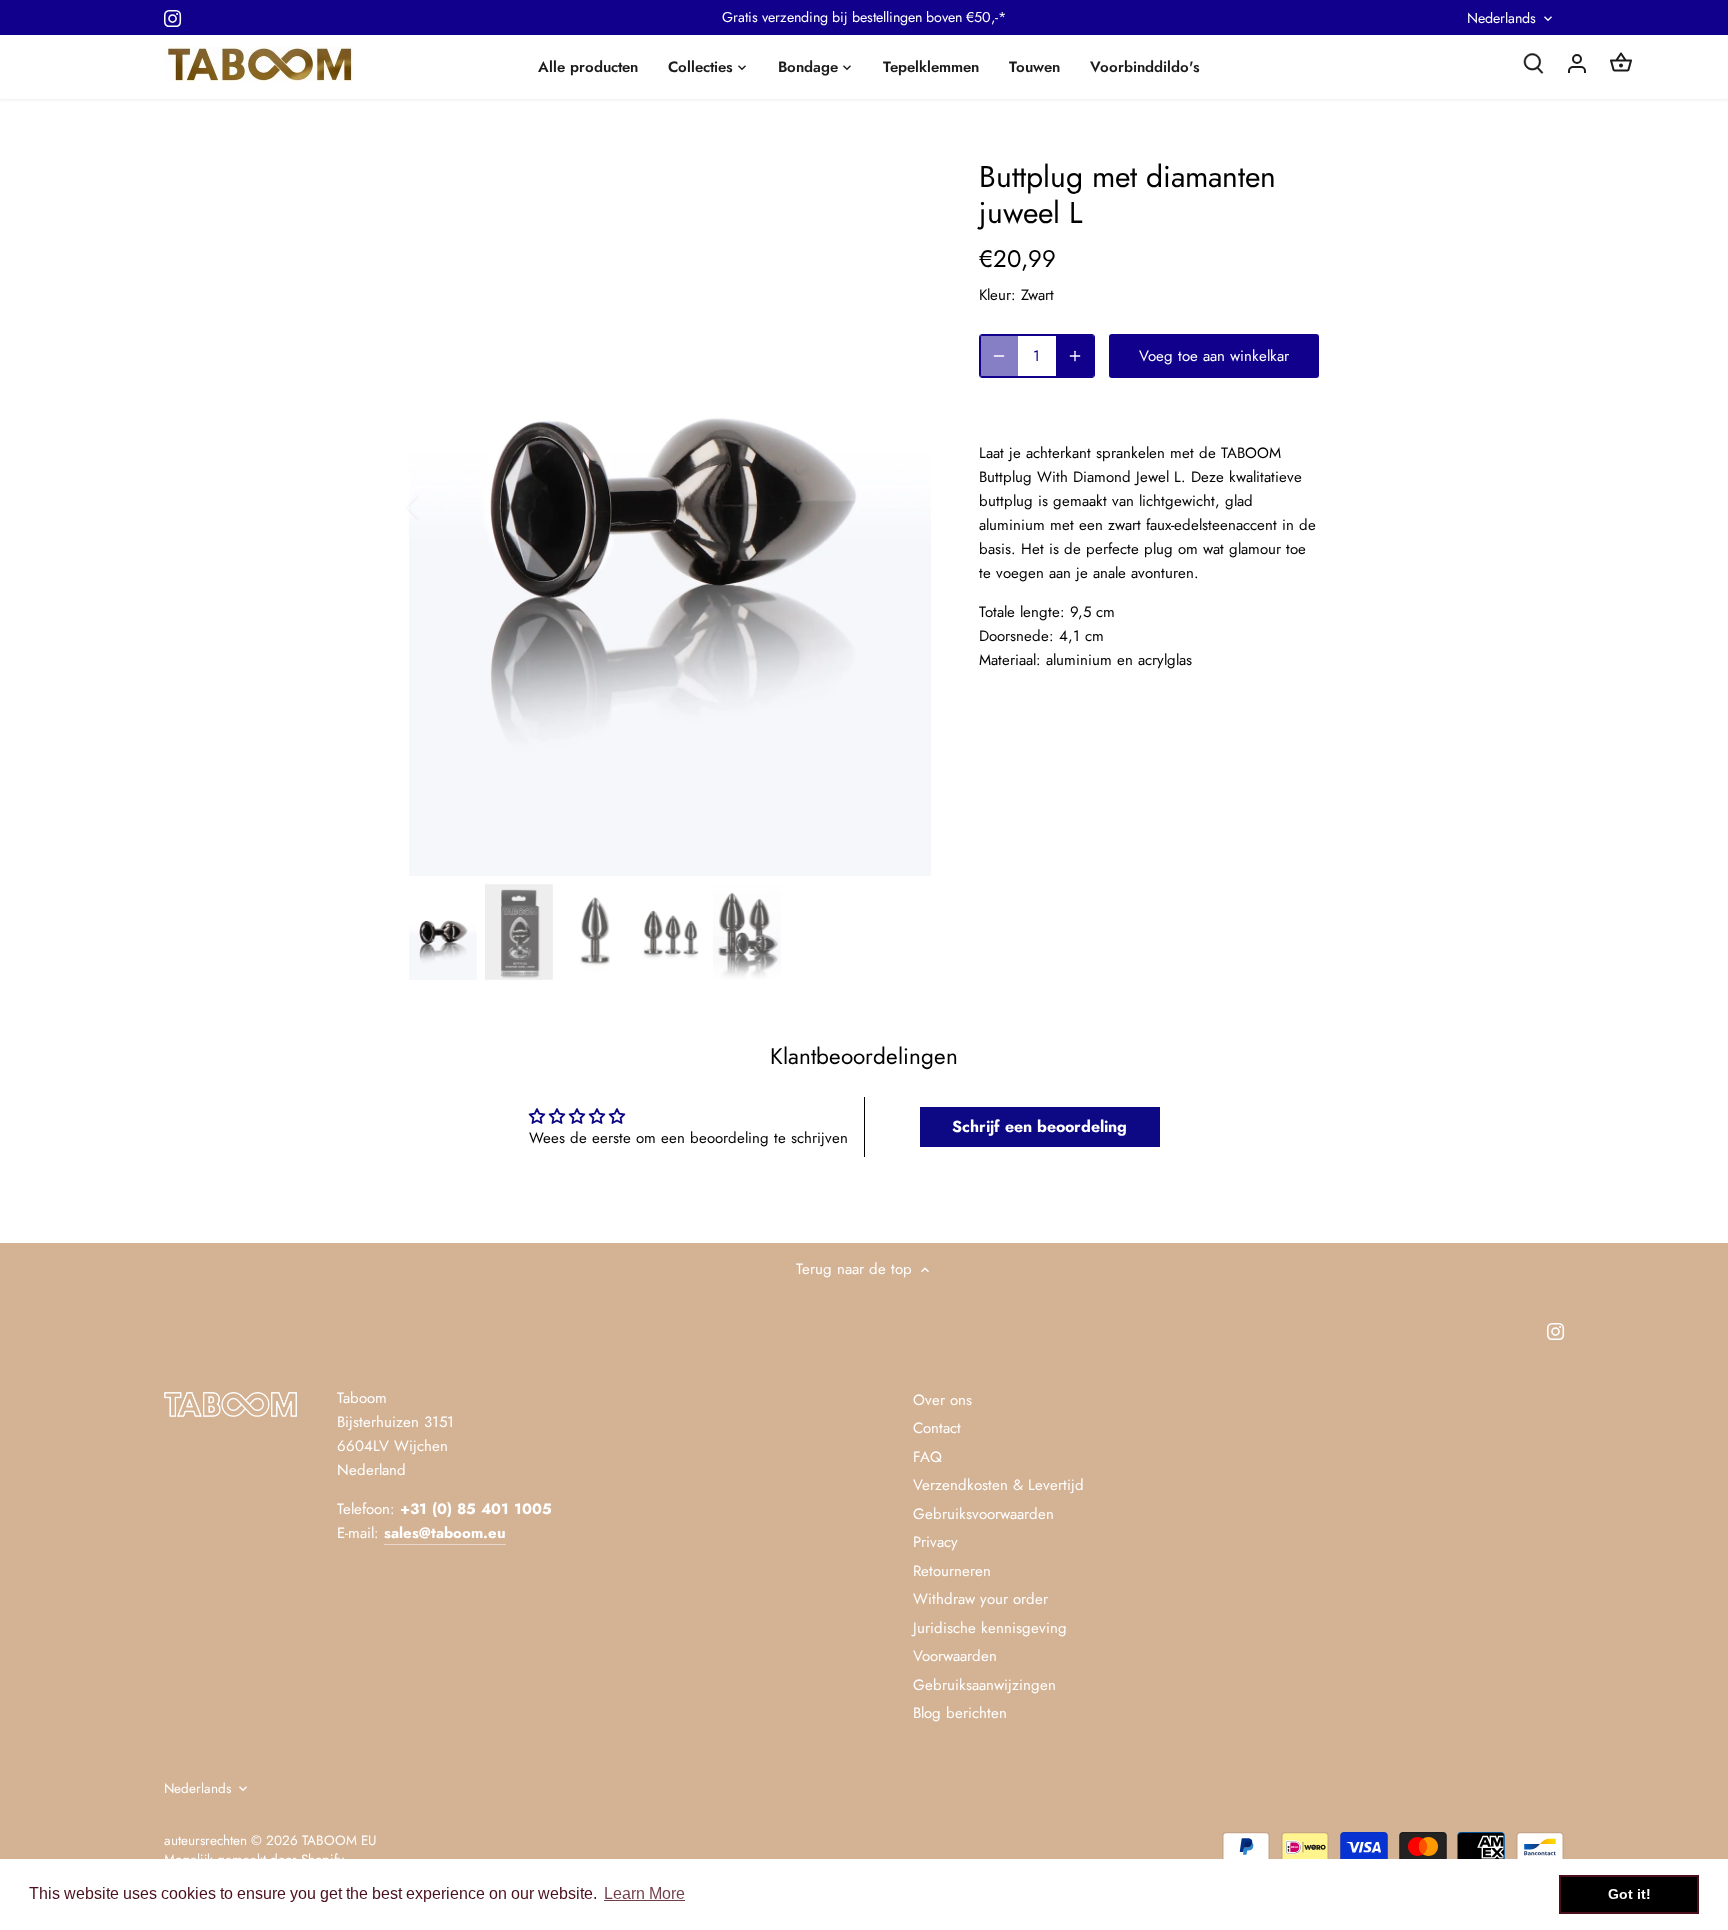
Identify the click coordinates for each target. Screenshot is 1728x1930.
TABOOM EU (339, 1840)
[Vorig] (439, 506)
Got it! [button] (1629, 1894)
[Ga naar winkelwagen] (1621, 62)
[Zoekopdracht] (1533, 62)
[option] (670, 505)
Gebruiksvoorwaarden (983, 1514)
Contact (937, 1428)
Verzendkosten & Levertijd (998, 1485)
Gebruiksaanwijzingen (984, 1685)
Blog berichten (960, 1713)
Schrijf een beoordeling (1039, 1126)
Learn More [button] (644, 1893)
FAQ (927, 1457)
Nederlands (1501, 18)
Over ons (942, 1400)
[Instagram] (172, 17)
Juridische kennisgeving (990, 1628)
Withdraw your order (980, 1599)
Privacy (935, 1542)
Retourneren (952, 1571)
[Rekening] (1577, 62)
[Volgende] (901, 506)
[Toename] (1075, 356)
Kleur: (997, 295)
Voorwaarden (955, 1656)
